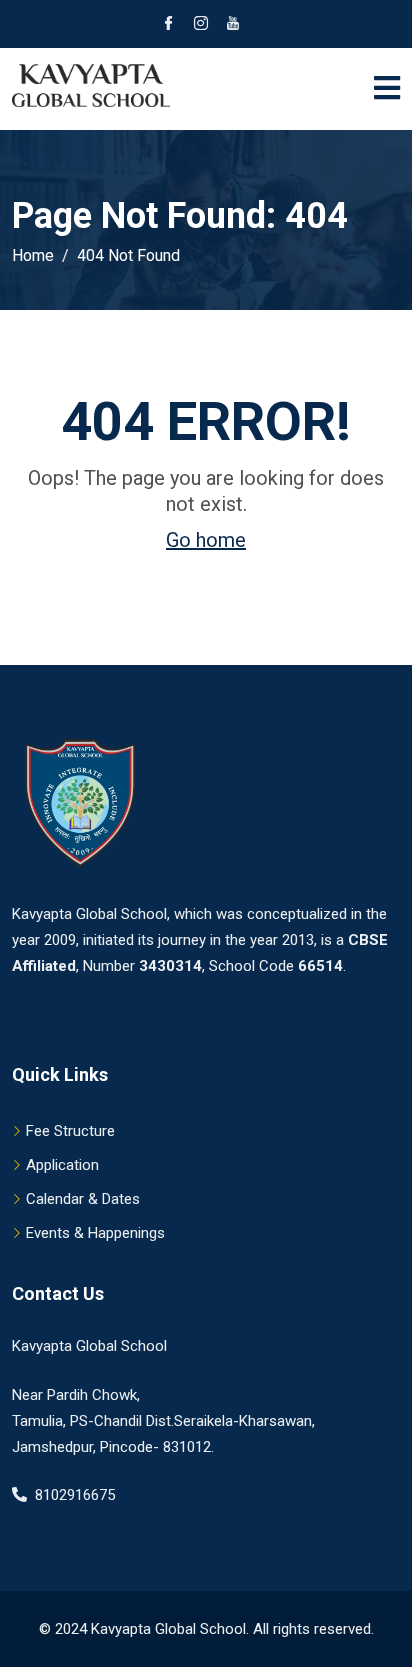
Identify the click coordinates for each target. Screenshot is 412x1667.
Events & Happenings (95, 1233)
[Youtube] (233, 25)
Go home (206, 540)
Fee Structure (70, 1131)
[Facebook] (169, 25)
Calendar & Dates (83, 1199)
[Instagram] (201, 25)
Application (62, 1165)
